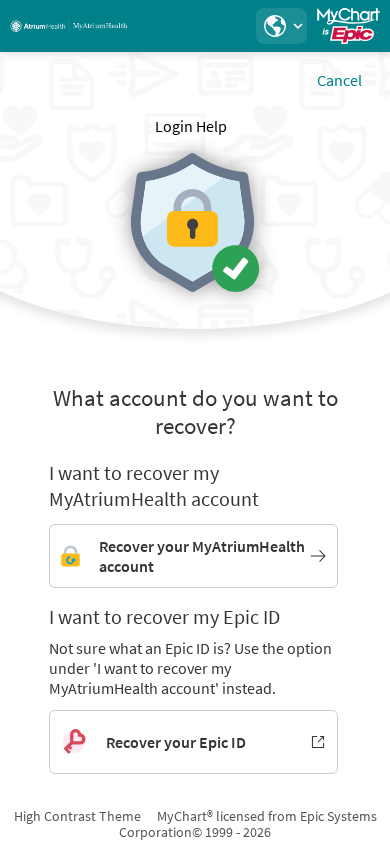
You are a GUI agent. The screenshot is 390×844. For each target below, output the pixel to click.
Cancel (339, 80)
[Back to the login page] (69, 26)
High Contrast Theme (77, 816)
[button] (281, 26)
